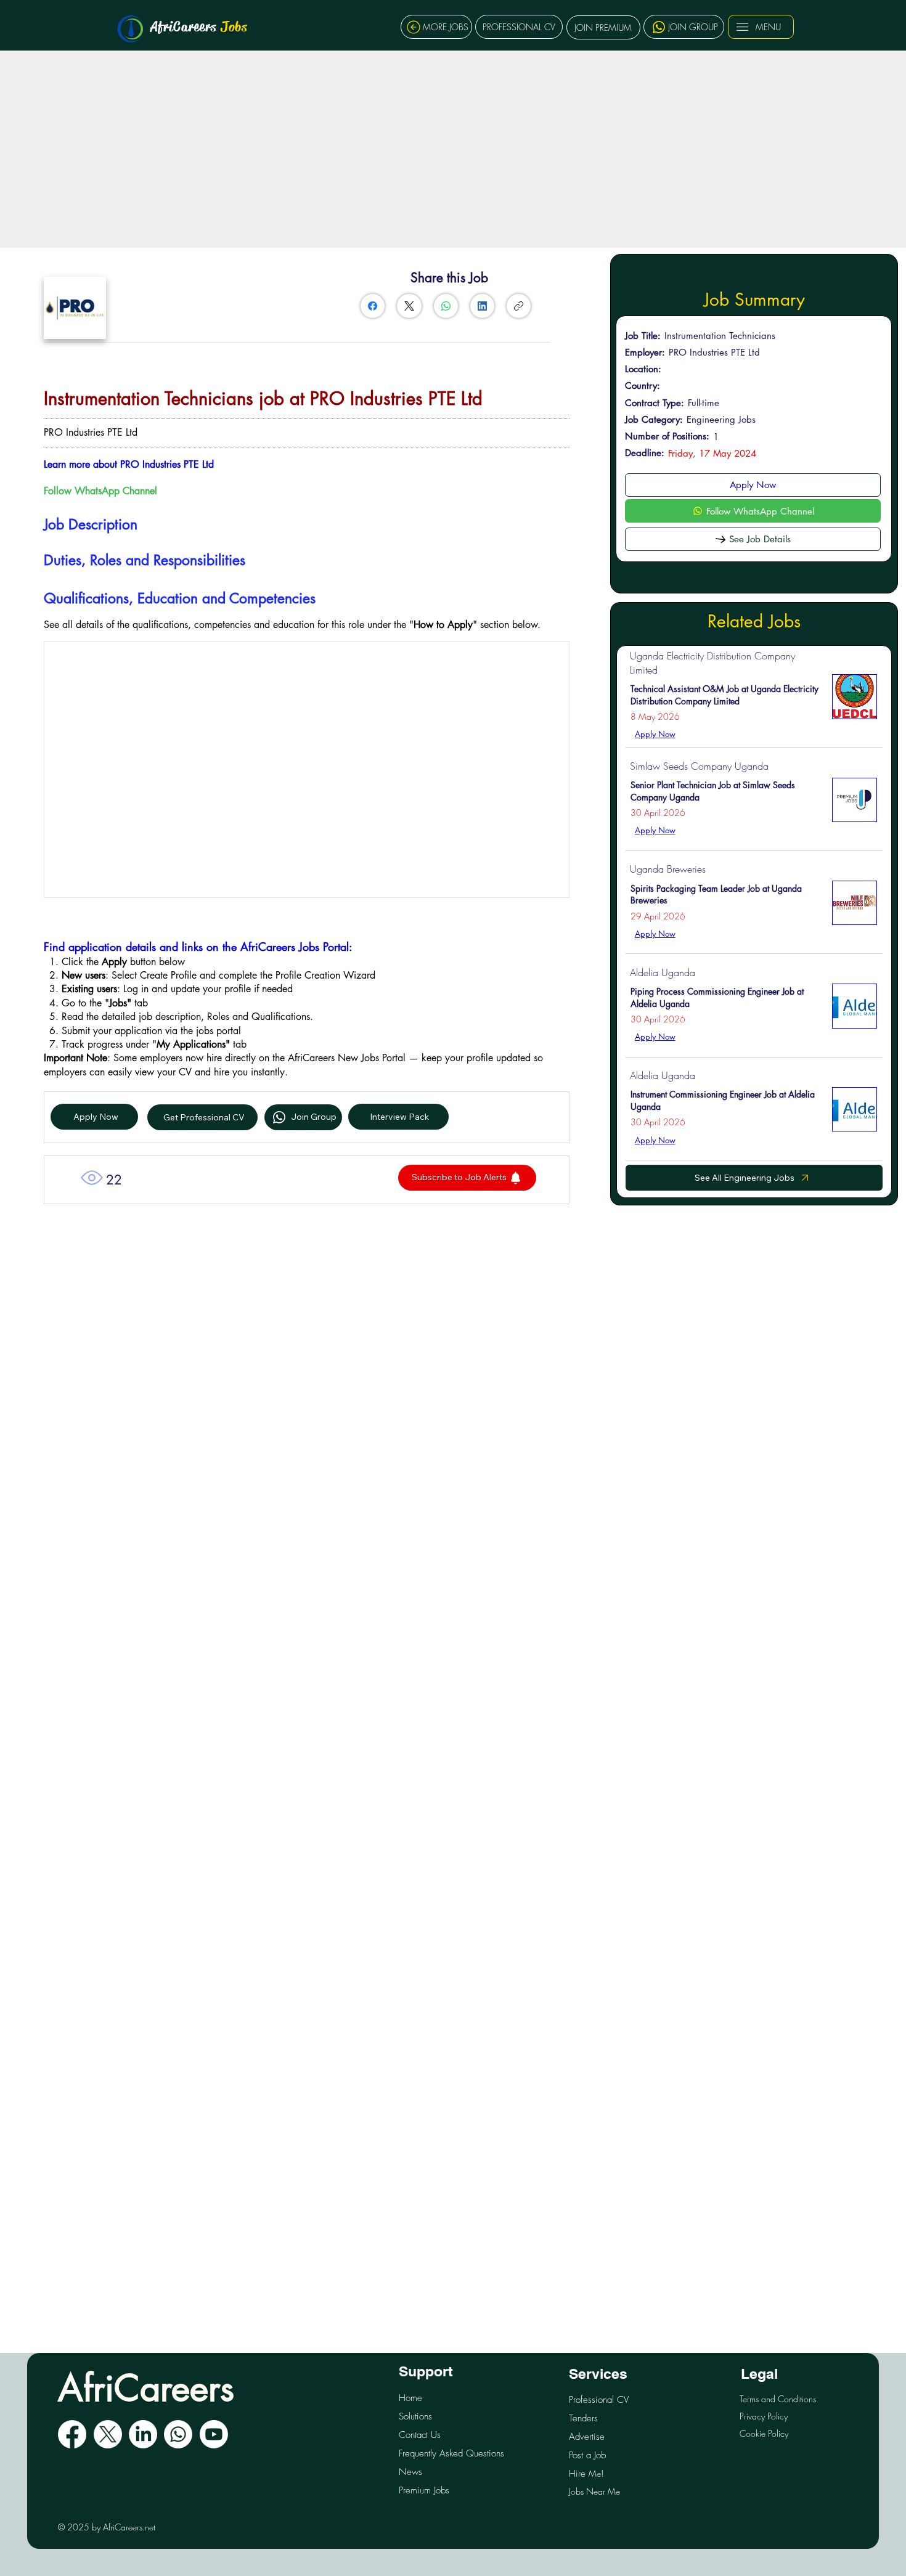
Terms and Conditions (778, 2399)
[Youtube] (214, 2434)
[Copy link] (519, 306)
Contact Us (420, 2435)
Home (410, 2398)
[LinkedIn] (482, 306)
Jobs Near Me (594, 2491)
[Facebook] (373, 306)
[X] (108, 2434)
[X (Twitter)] (409, 306)
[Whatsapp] (178, 2434)
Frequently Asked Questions (451, 2453)
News (410, 2472)
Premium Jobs (424, 2490)
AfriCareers (199, 26)
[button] (467, 1178)
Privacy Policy (764, 2416)
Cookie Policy (764, 2433)
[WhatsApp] (446, 306)
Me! (586, 2473)
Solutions (415, 2416)
